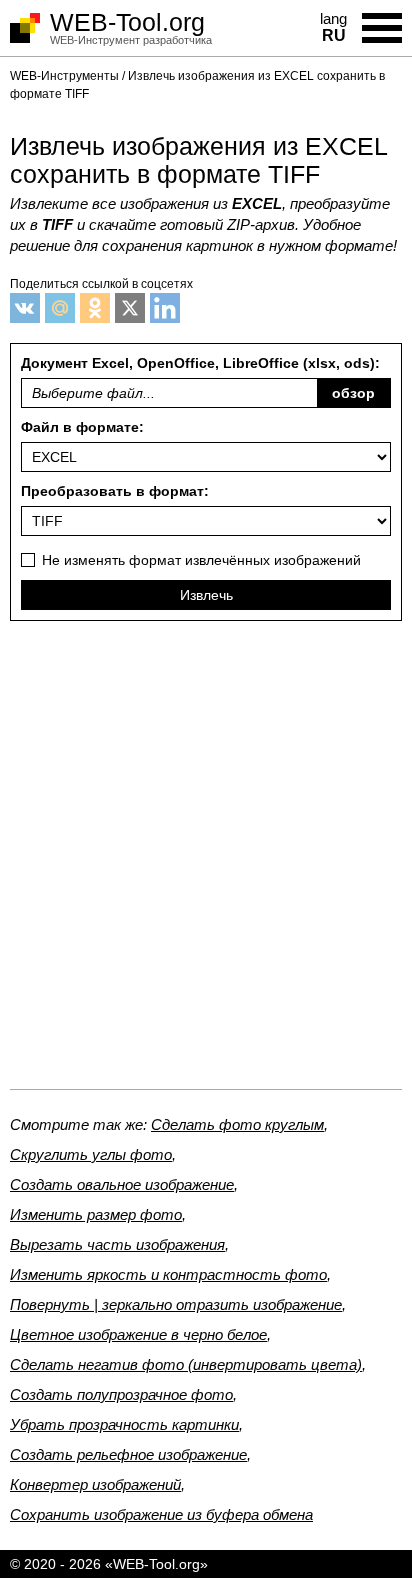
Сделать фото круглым (237, 1124)
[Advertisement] (206, 863)
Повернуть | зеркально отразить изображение (176, 1304)
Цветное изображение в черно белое (138, 1334)
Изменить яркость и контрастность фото (168, 1274)
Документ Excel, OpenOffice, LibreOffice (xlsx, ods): (200, 378)
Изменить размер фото (96, 1214)
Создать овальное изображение (122, 1184)
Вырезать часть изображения (117, 1244)
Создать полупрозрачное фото (121, 1394)
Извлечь (206, 595)
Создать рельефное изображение (128, 1454)
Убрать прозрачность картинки (124, 1424)
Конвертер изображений (95, 1484)
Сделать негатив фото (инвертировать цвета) (186, 1364)
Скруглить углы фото (91, 1154)
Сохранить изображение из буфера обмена (161, 1514)
